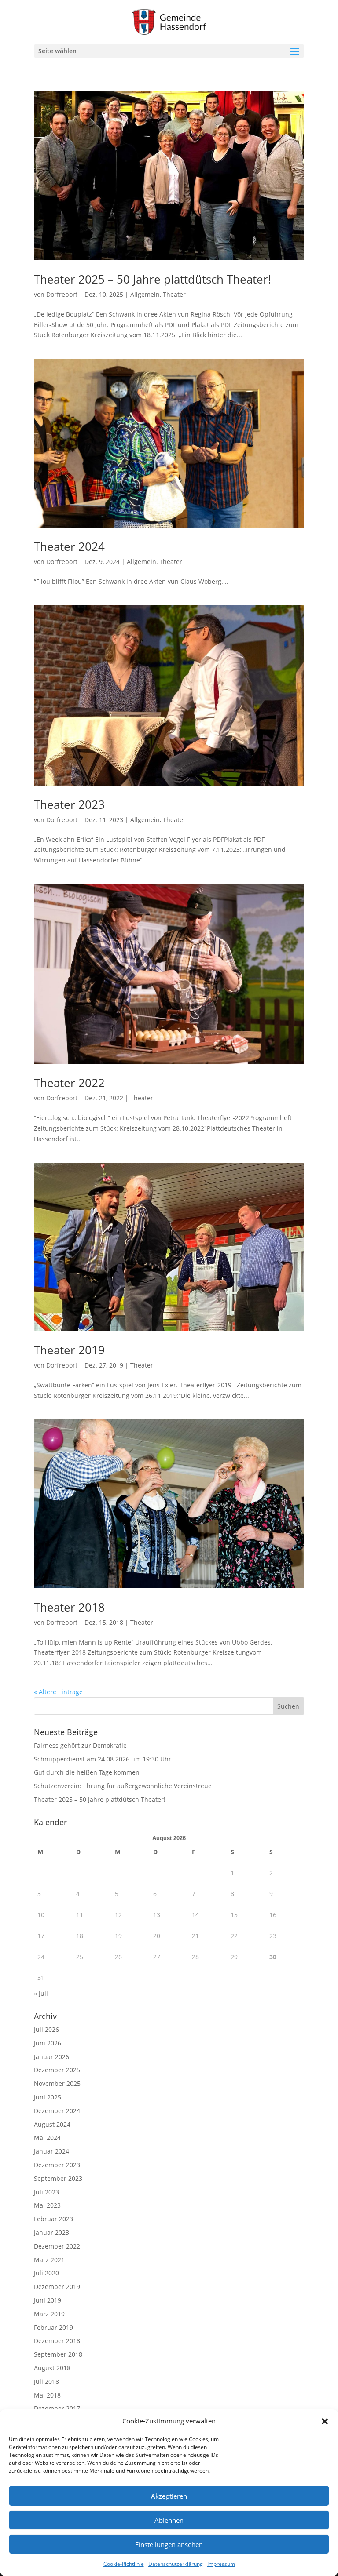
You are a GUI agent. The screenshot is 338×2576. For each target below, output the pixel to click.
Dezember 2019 (57, 2287)
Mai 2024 (47, 2138)
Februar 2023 (53, 2219)
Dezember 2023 (57, 2165)
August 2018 (52, 2368)
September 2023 (58, 2178)
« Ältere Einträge (58, 1692)
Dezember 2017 (57, 2408)
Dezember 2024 (57, 2111)
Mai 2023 (47, 2205)
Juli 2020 (46, 2273)
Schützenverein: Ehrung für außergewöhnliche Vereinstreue (123, 1786)
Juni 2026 (48, 2043)
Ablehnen (169, 2520)
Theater (174, 294)
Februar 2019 (53, 2327)
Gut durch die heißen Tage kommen (87, 1772)
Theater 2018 (69, 1607)
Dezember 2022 (57, 2246)
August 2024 (52, 2124)
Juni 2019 (48, 2300)
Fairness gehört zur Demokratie (80, 1745)
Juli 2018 (46, 2381)
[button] (325, 2421)
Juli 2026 (46, 2029)
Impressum (221, 2564)
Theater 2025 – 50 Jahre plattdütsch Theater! (152, 279)
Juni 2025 (48, 2097)
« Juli (41, 1993)
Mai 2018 (47, 2395)
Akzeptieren (169, 2496)
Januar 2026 (51, 2057)
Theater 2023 (69, 804)
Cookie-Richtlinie (124, 2564)
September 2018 (58, 2354)
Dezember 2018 (57, 2341)
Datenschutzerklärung (176, 2564)
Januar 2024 (51, 2151)
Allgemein (145, 294)
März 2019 (49, 2314)
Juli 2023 (46, 2192)
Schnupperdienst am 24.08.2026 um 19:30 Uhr (103, 1759)
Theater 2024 (69, 546)
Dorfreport (62, 294)
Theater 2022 (69, 1083)
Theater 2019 (69, 1350)
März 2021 (49, 2260)
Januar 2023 (51, 2232)
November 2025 (57, 2083)
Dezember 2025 (57, 2070)
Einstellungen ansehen (169, 2544)
